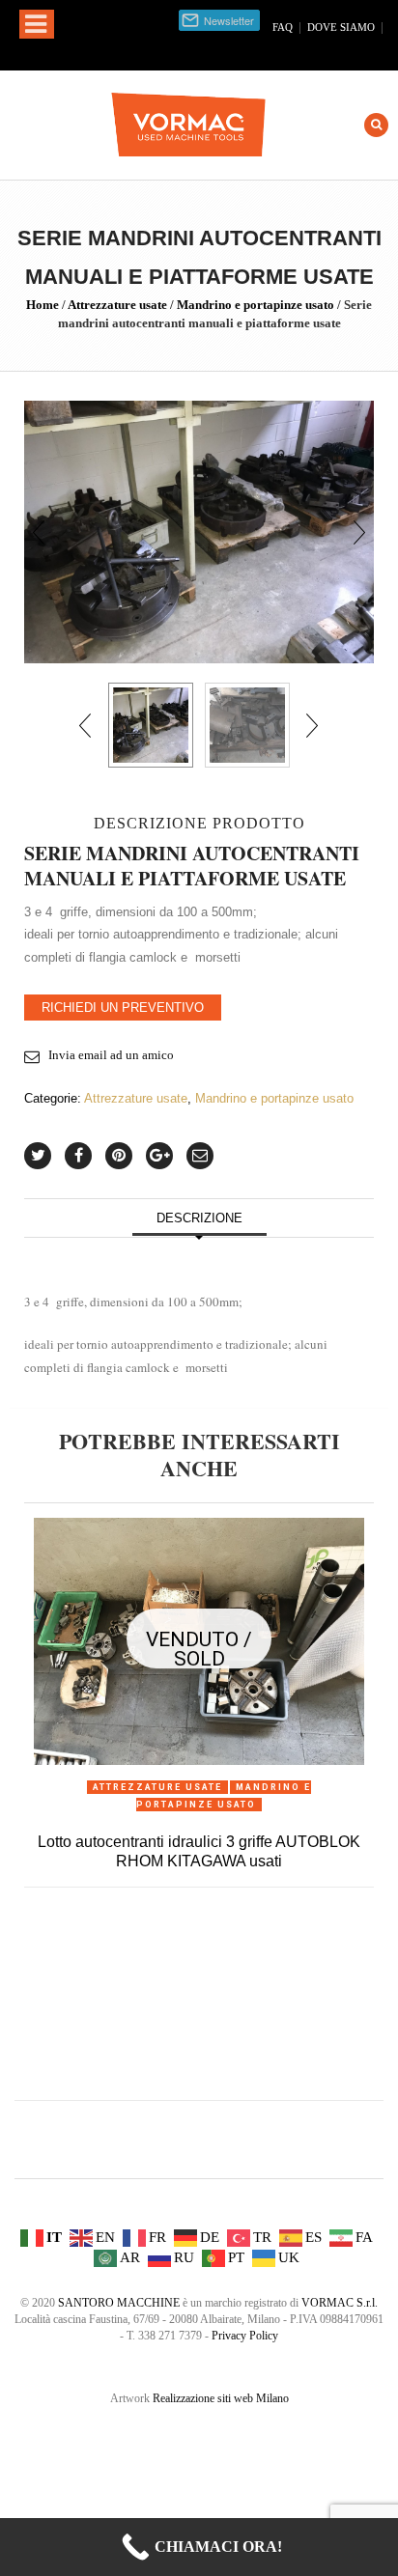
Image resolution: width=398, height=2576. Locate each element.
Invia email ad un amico (111, 1055)
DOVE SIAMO (341, 27)
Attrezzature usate (117, 305)
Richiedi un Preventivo (123, 1008)
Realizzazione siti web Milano (221, 2398)
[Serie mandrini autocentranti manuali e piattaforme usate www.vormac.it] (199, 531)
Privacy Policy (245, 2336)
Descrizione (199, 1218)
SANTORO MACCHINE (119, 2303)
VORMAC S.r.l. (340, 2303)
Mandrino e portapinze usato (256, 305)
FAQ (283, 27)
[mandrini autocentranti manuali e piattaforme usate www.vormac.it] (247, 725)
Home (43, 305)
